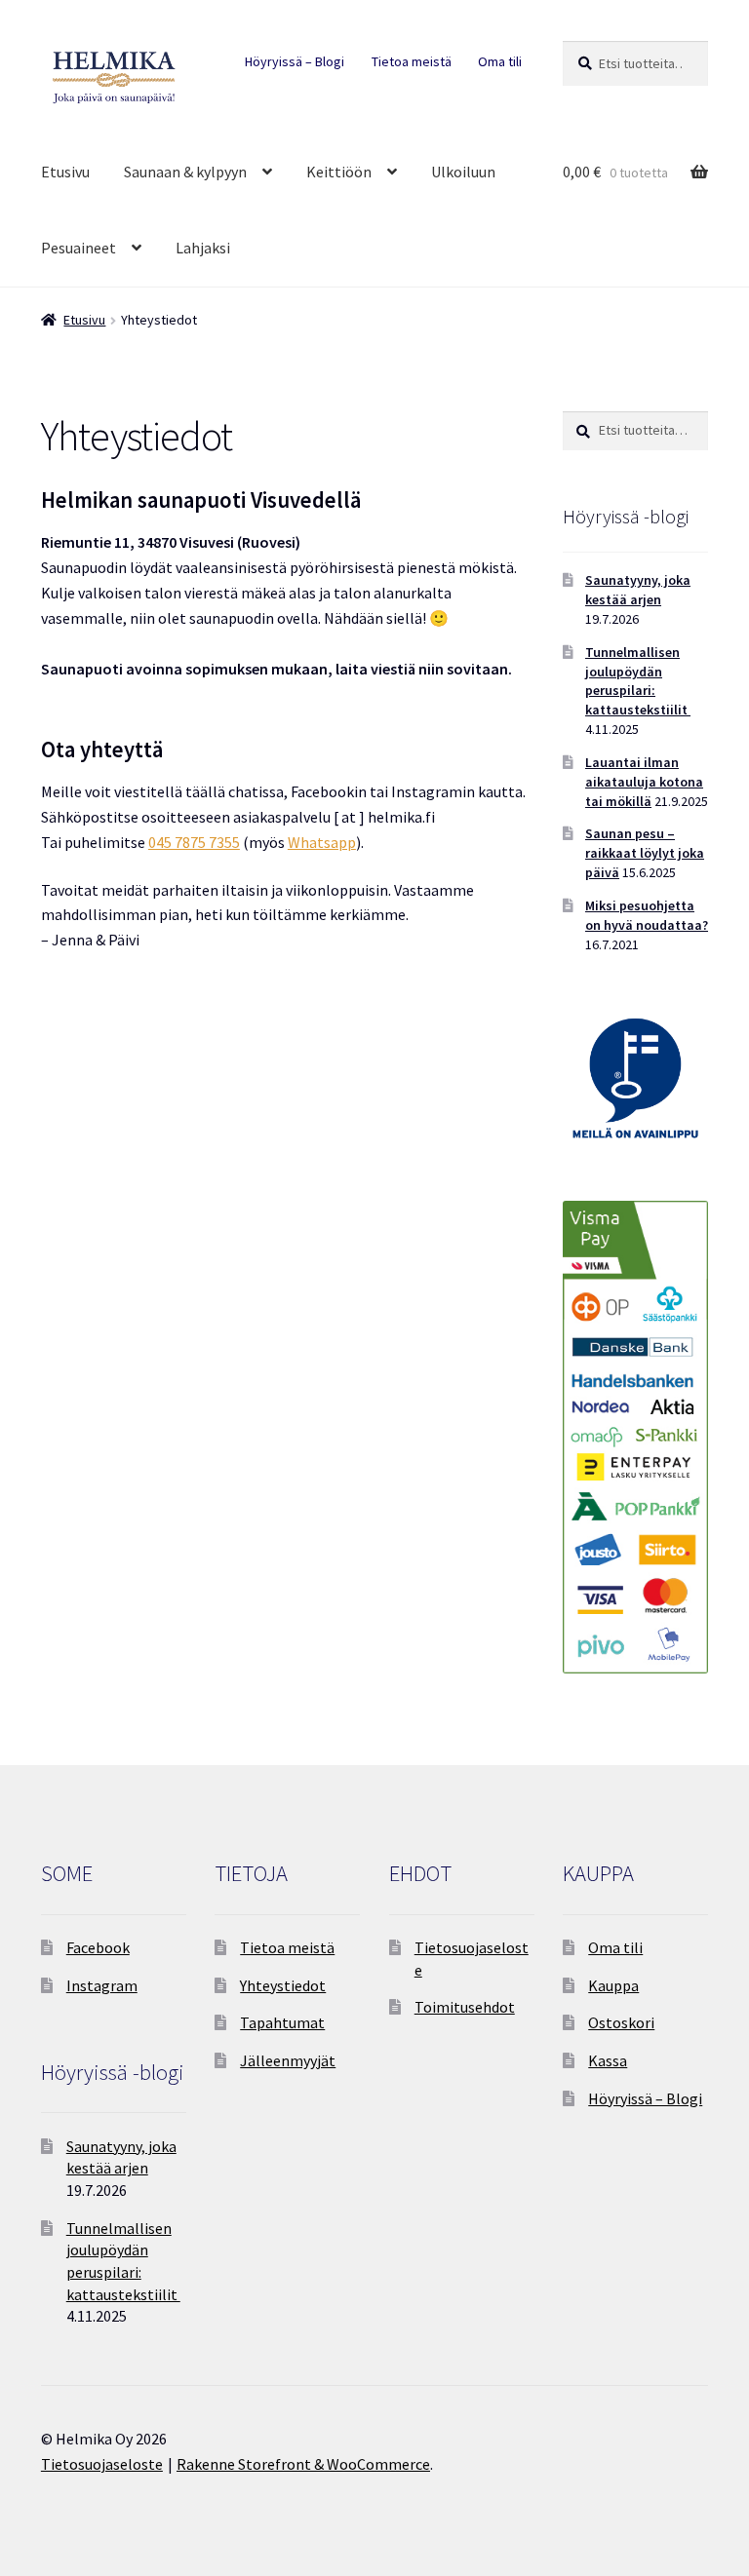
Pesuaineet (79, 248)
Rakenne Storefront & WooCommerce (303, 2464)
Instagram (102, 1985)
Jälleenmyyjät (288, 2060)
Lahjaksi (203, 248)
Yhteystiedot (283, 1985)
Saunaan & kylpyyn (185, 172)
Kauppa (613, 1985)
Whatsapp (322, 842)
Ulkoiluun (463, 172)
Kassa (608, 2060)
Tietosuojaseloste (102, 2464)
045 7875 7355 (194, 842)
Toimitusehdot (465, 2007)
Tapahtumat (282, 2022)
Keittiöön (339, 172)
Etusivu (65, 172)
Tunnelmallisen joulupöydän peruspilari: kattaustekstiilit (638, 681)
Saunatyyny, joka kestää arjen (638, 590)
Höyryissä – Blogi (295, 61)
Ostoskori (621, 2022)
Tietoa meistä (412, 61)
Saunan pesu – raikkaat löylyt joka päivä (645, 853)
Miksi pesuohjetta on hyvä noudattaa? (647, 915)
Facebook (98, 1947)
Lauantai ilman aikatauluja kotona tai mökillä (644, 782)
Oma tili (500, 61)
